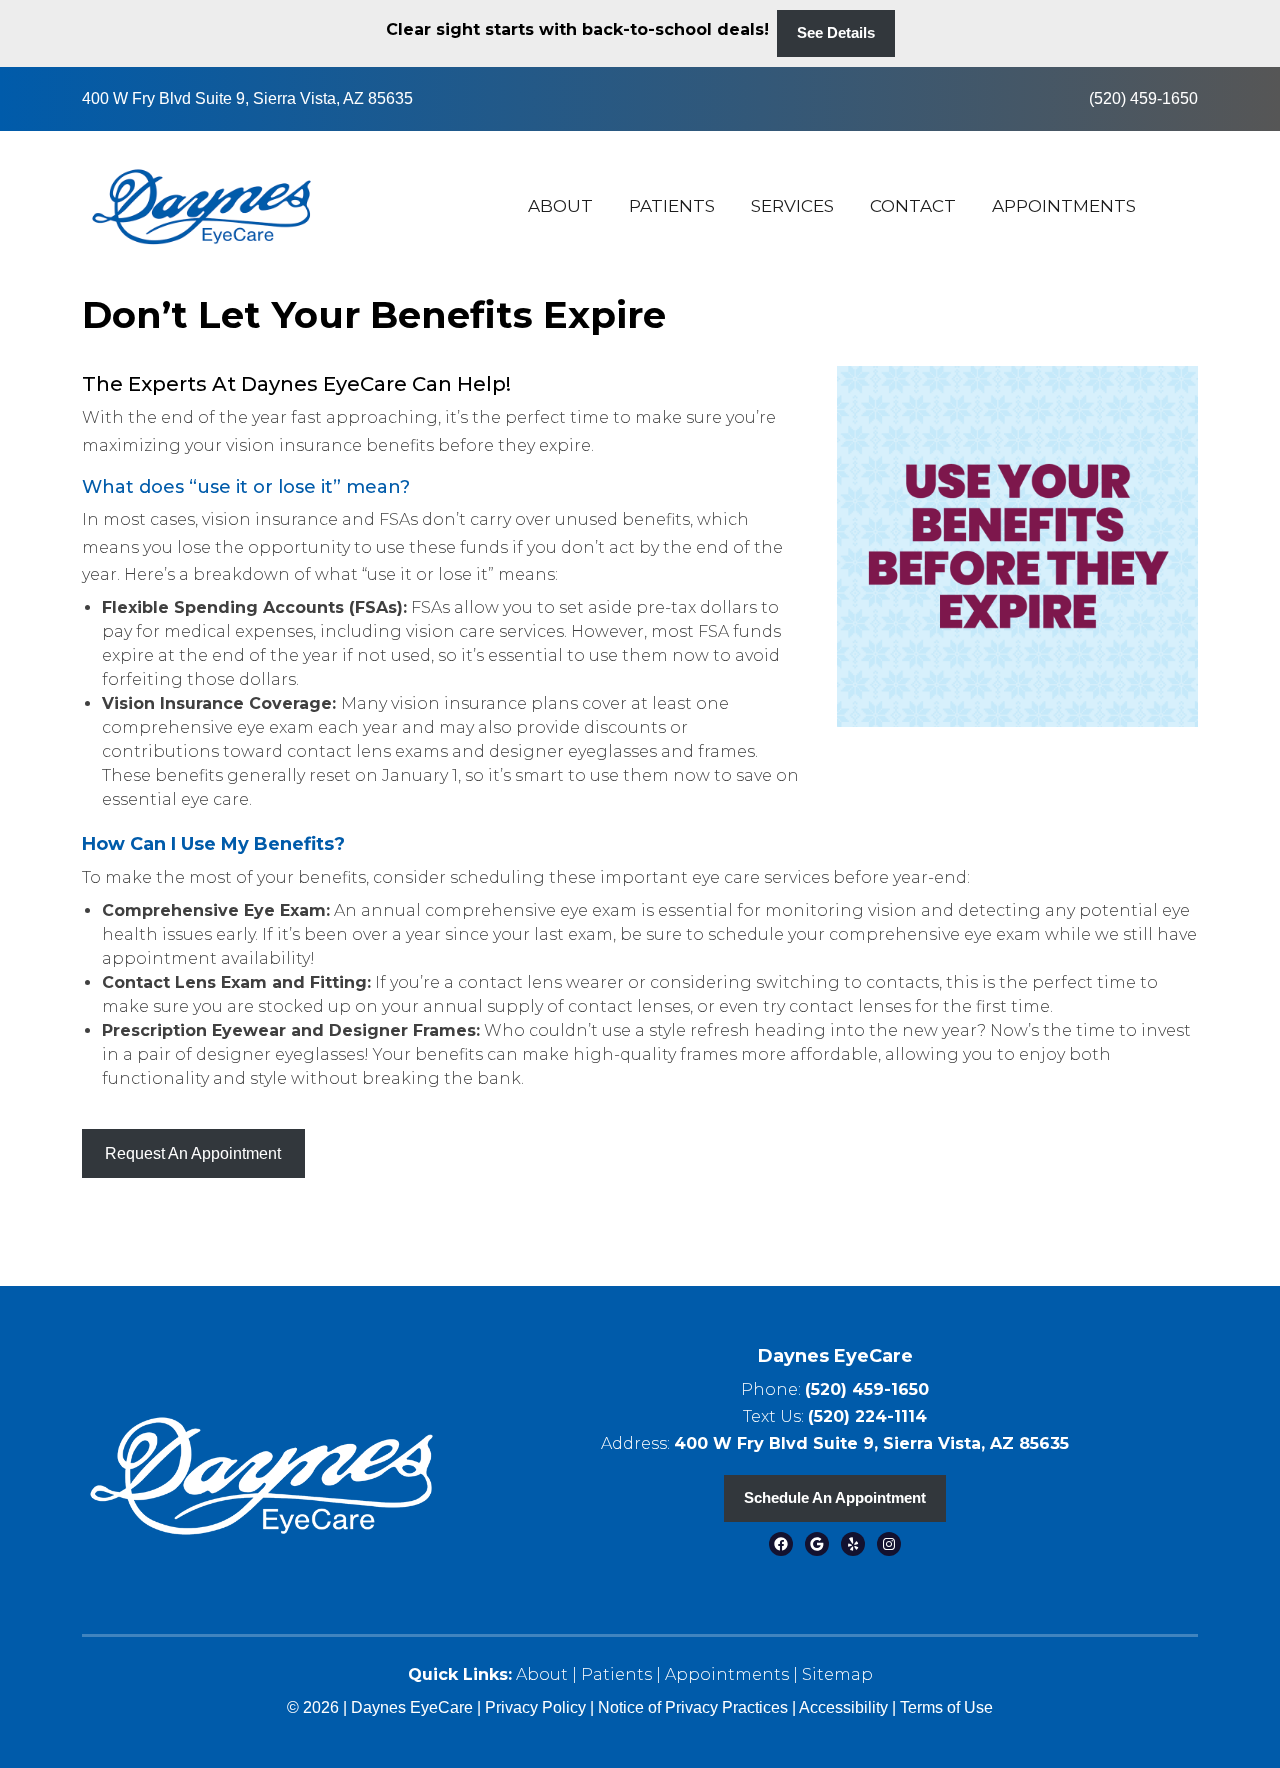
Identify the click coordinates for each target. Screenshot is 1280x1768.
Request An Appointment (193, 1153)
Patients (672, 206)
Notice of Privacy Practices (693, 1707)
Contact (913, 206)
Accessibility (843, 1707)
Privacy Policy (537, 1707)
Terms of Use (946, 1707)
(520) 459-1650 (1143, 98)
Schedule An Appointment (835, 1497)
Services (792, 206)
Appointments (1064, 206)
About (560, 206)
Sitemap (837, 1674)
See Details (836, 32)
